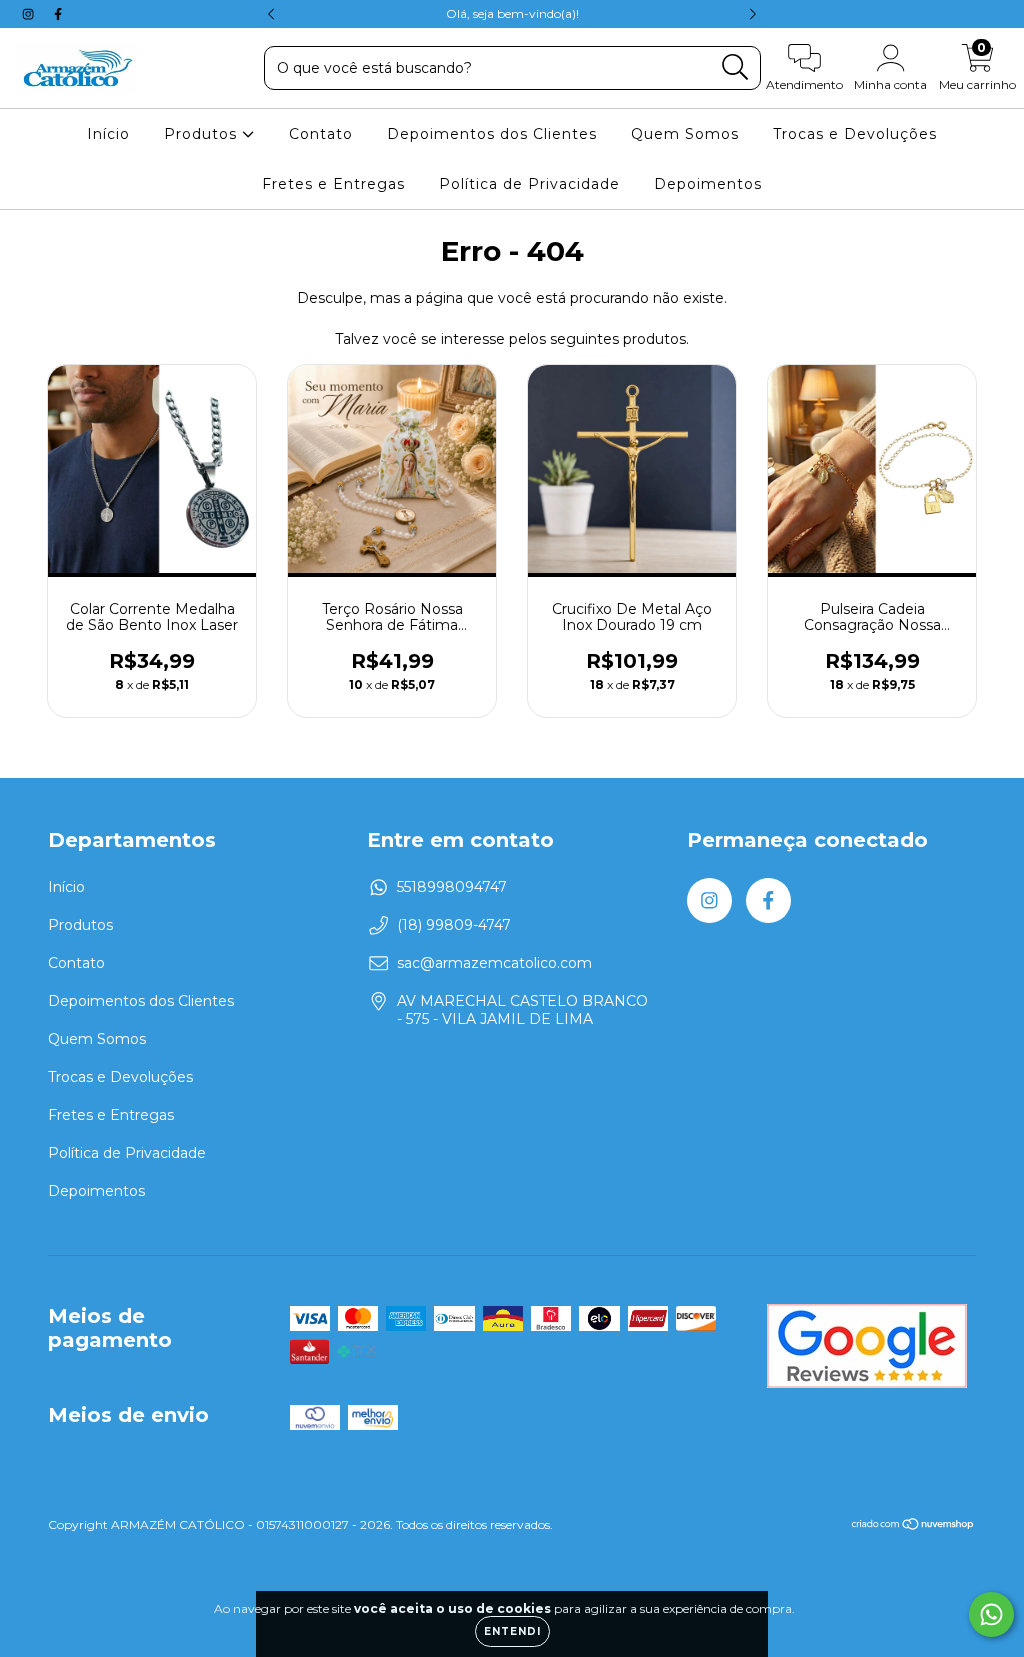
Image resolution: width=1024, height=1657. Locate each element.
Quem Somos (685, 134)
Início (108, 134)
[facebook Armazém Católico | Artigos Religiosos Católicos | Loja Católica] (58, 14)
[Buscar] (735, 67)
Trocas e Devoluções (855, 134)
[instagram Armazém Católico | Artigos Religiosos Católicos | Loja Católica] (30, 14)
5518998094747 (452, 887)
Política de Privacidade (529, 184)
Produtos (203, 134)
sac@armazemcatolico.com (494, 963)
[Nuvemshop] (913, 1526)
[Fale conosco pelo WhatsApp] (991, 1614)
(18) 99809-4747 (454, 925)
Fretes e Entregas (333, 184)
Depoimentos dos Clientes (492, 134)
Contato (321, 134)
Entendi (512, 1631)
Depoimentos (708, 184)
